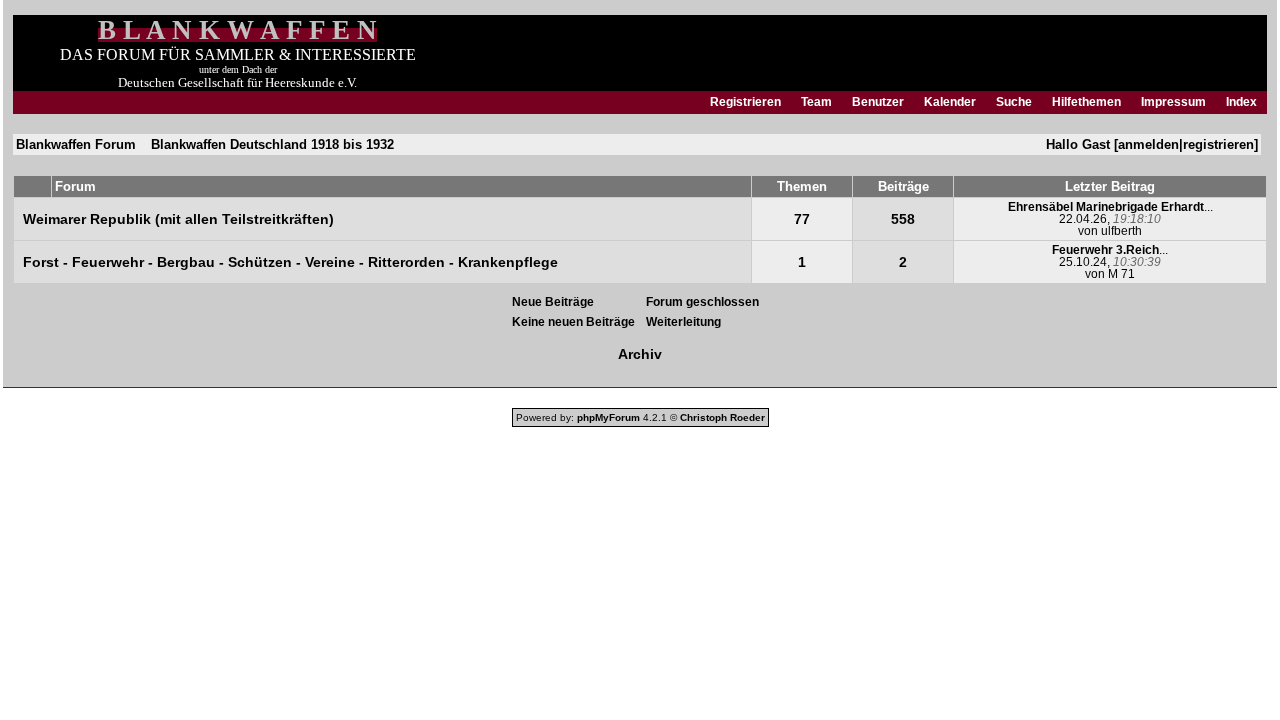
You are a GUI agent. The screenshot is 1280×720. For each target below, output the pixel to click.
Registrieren (745, 102)
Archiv (640, 354)
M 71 (1121, 274)
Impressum (1173, 102)
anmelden (1148, 144)
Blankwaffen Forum (76, 144)
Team (816, 102)
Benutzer (878, 102)
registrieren (1218, 144)
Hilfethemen (1086, 102)
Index (1241, 102)
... (1110, 207)
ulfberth (1121, 231)
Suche (1014, 102)
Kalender (950, 102)
